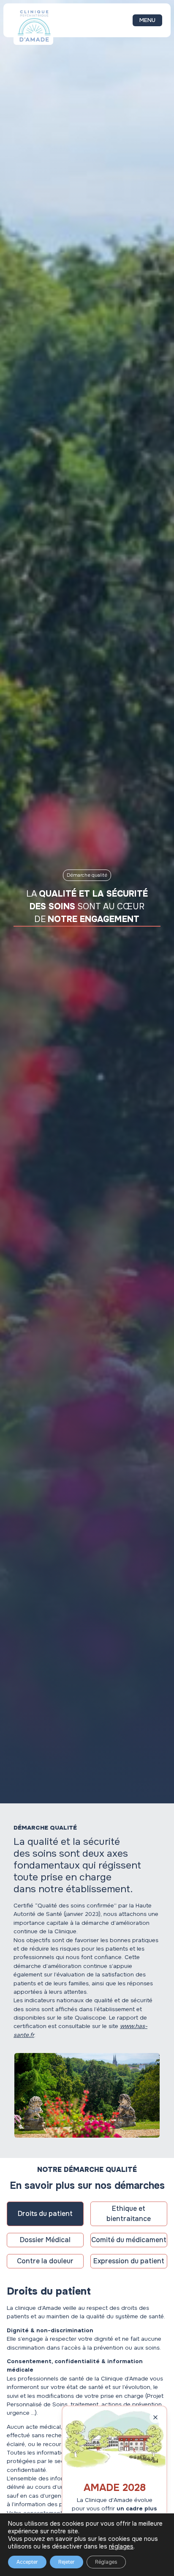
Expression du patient (129, 2261)
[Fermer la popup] (155, 2417)
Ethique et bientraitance (129, 2214)
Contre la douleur (45, 2261)
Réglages (106, 2562)
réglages (121, 2546)
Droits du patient (45, 2214)
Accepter (27, 2562)
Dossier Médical (45, 2240)
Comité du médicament (129, 2240)
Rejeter (67, 2562)
